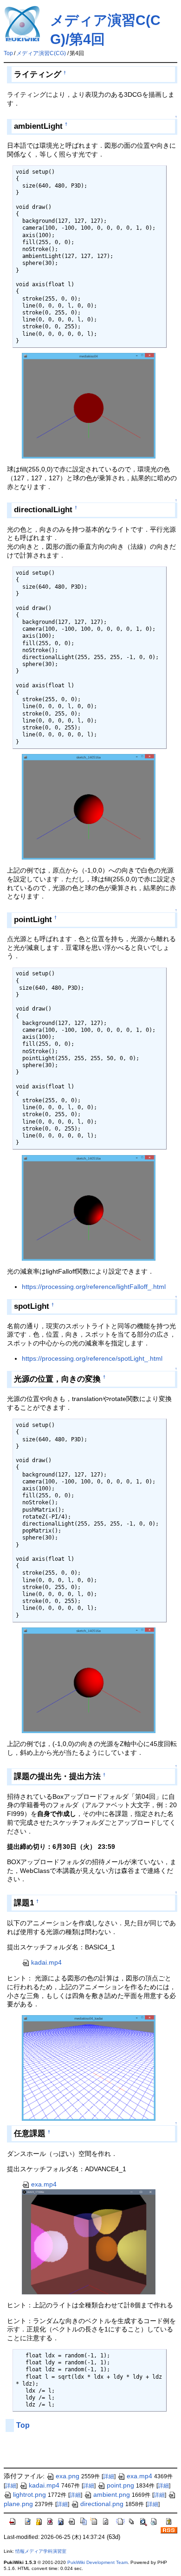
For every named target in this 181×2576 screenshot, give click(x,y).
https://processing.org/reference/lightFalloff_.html (94, 1287)
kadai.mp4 (46, 1962)
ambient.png (112, 2494)
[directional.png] (89, 806)
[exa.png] (89, 2241)
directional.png (102, 2504)
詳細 (109, 2476)
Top (8, 53)
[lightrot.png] (89, 1680)
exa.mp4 (44, 2184)
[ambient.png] (89, 405)
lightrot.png (29, 2494)
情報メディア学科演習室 (41, 2551)
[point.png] (89, 1207)
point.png (120, 2485)
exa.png (68, 2476)
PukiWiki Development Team (97, 2562)
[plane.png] (89, 2067)
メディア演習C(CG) (41, 53)
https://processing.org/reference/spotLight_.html (92, 1358)
